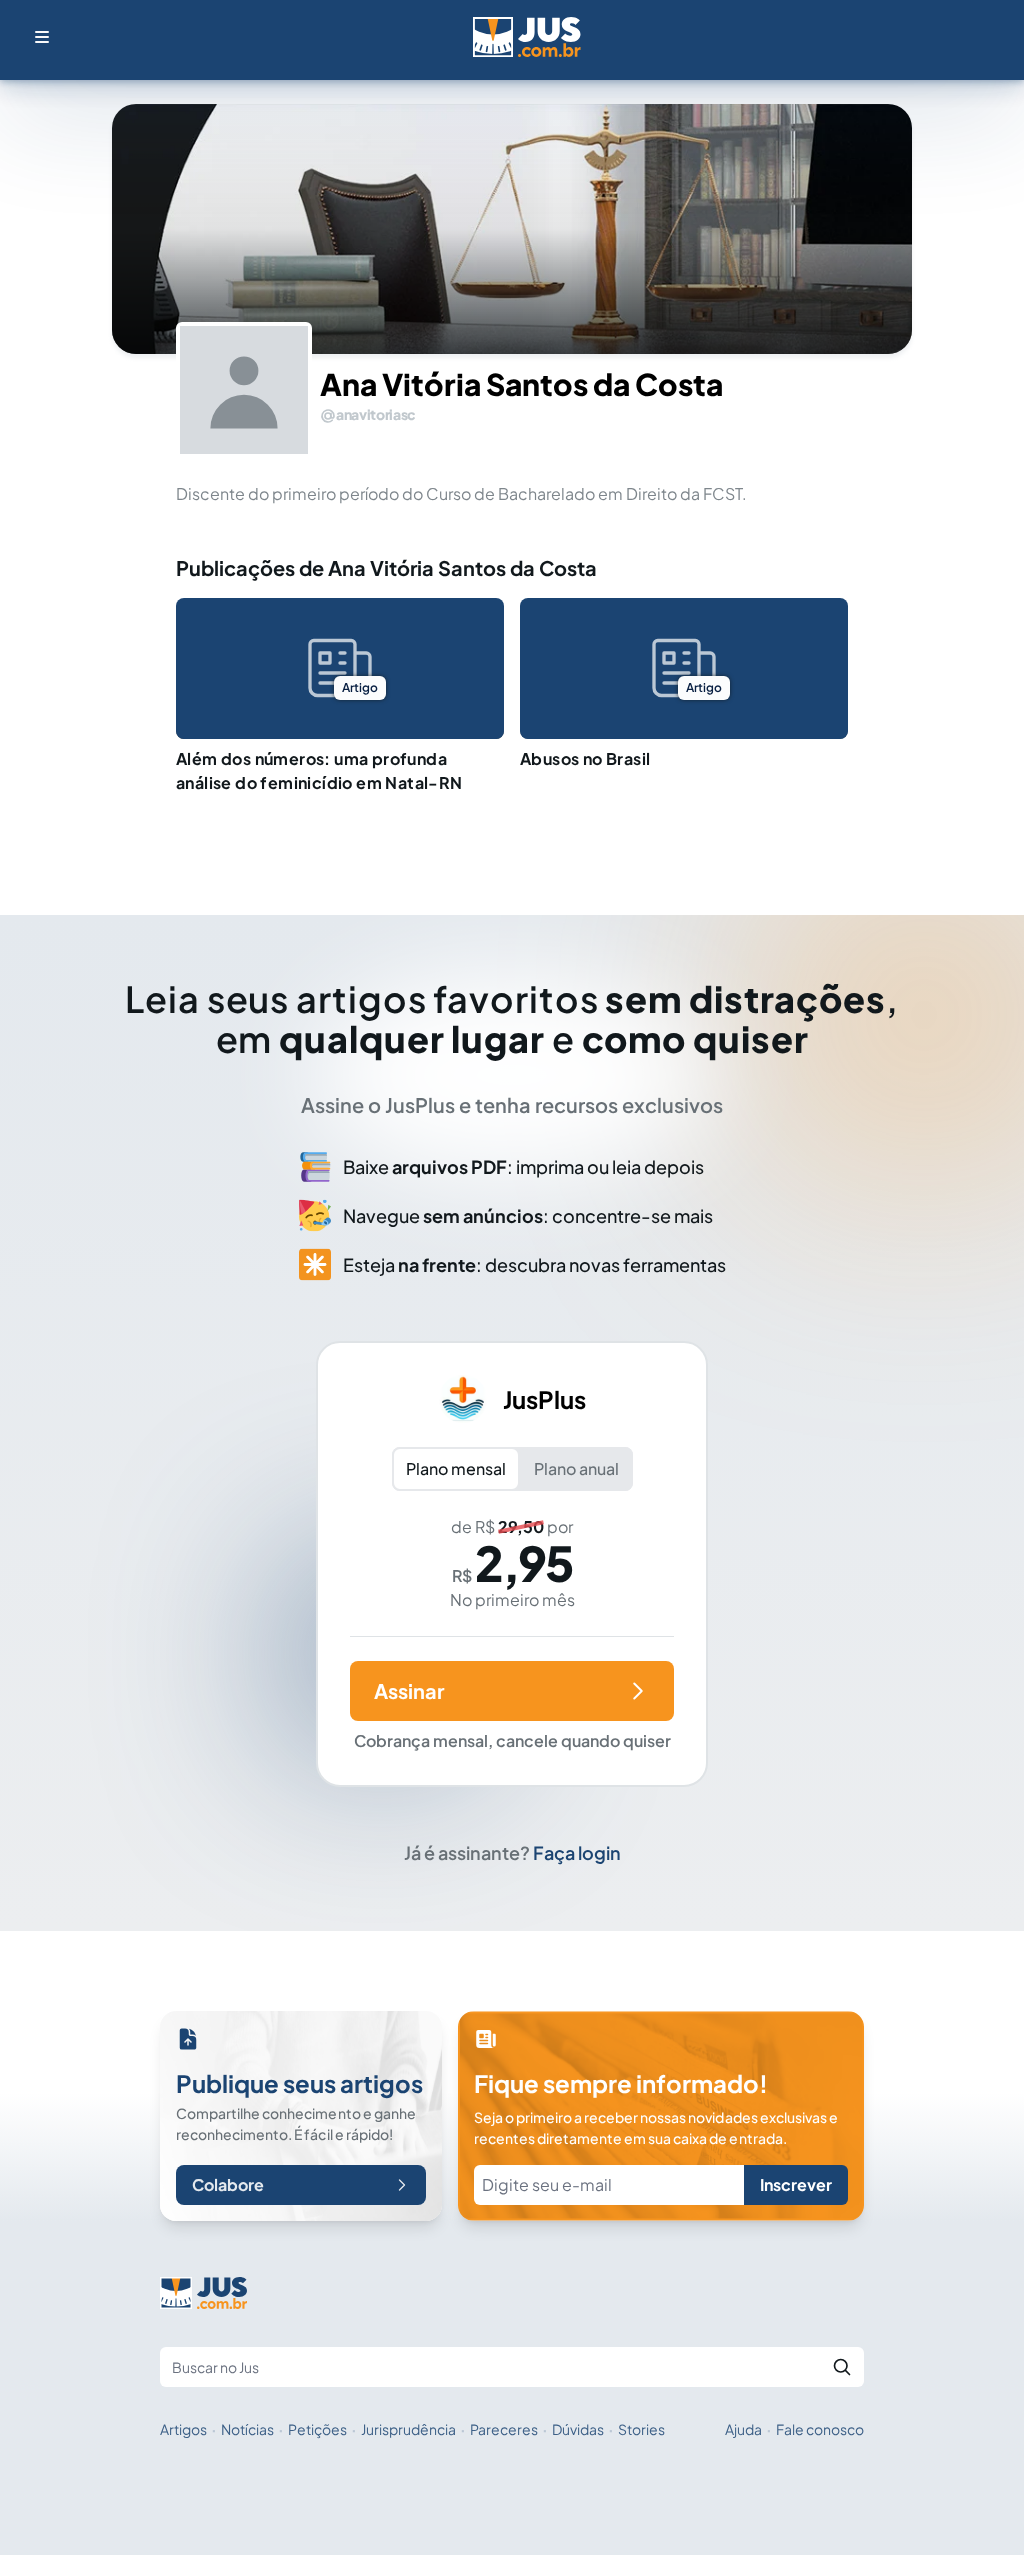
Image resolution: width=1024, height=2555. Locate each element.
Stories (641, 2429)
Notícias (247, 2429)
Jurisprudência (408, 2429)
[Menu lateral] (42, 37)
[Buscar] (842, 2367)
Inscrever (796, 2184)
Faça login (577, 1852)
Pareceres (504, 2429)
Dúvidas (578, 2429)
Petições (317, 2429)
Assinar (409, 1690)
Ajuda (743, 2429)
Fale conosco (820, 2429)
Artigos (183, 2429)
